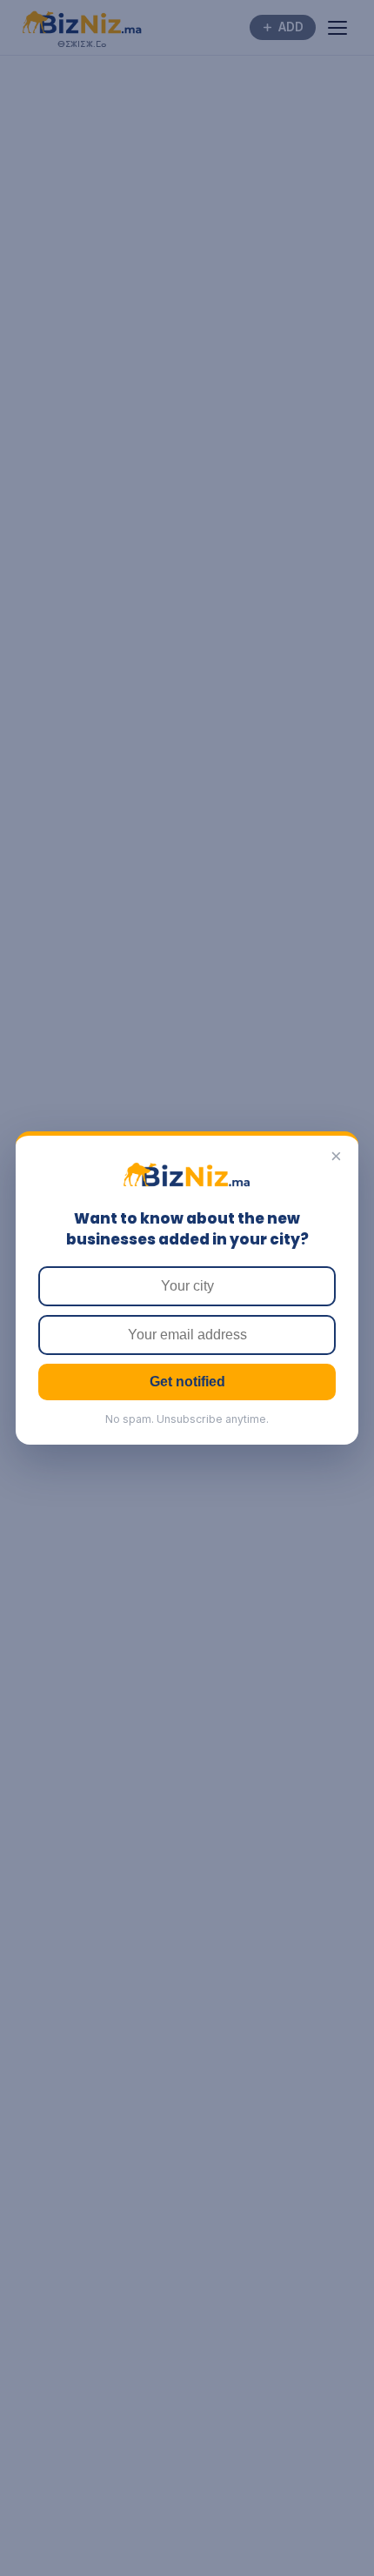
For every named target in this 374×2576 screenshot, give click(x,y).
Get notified (187, 1382)
